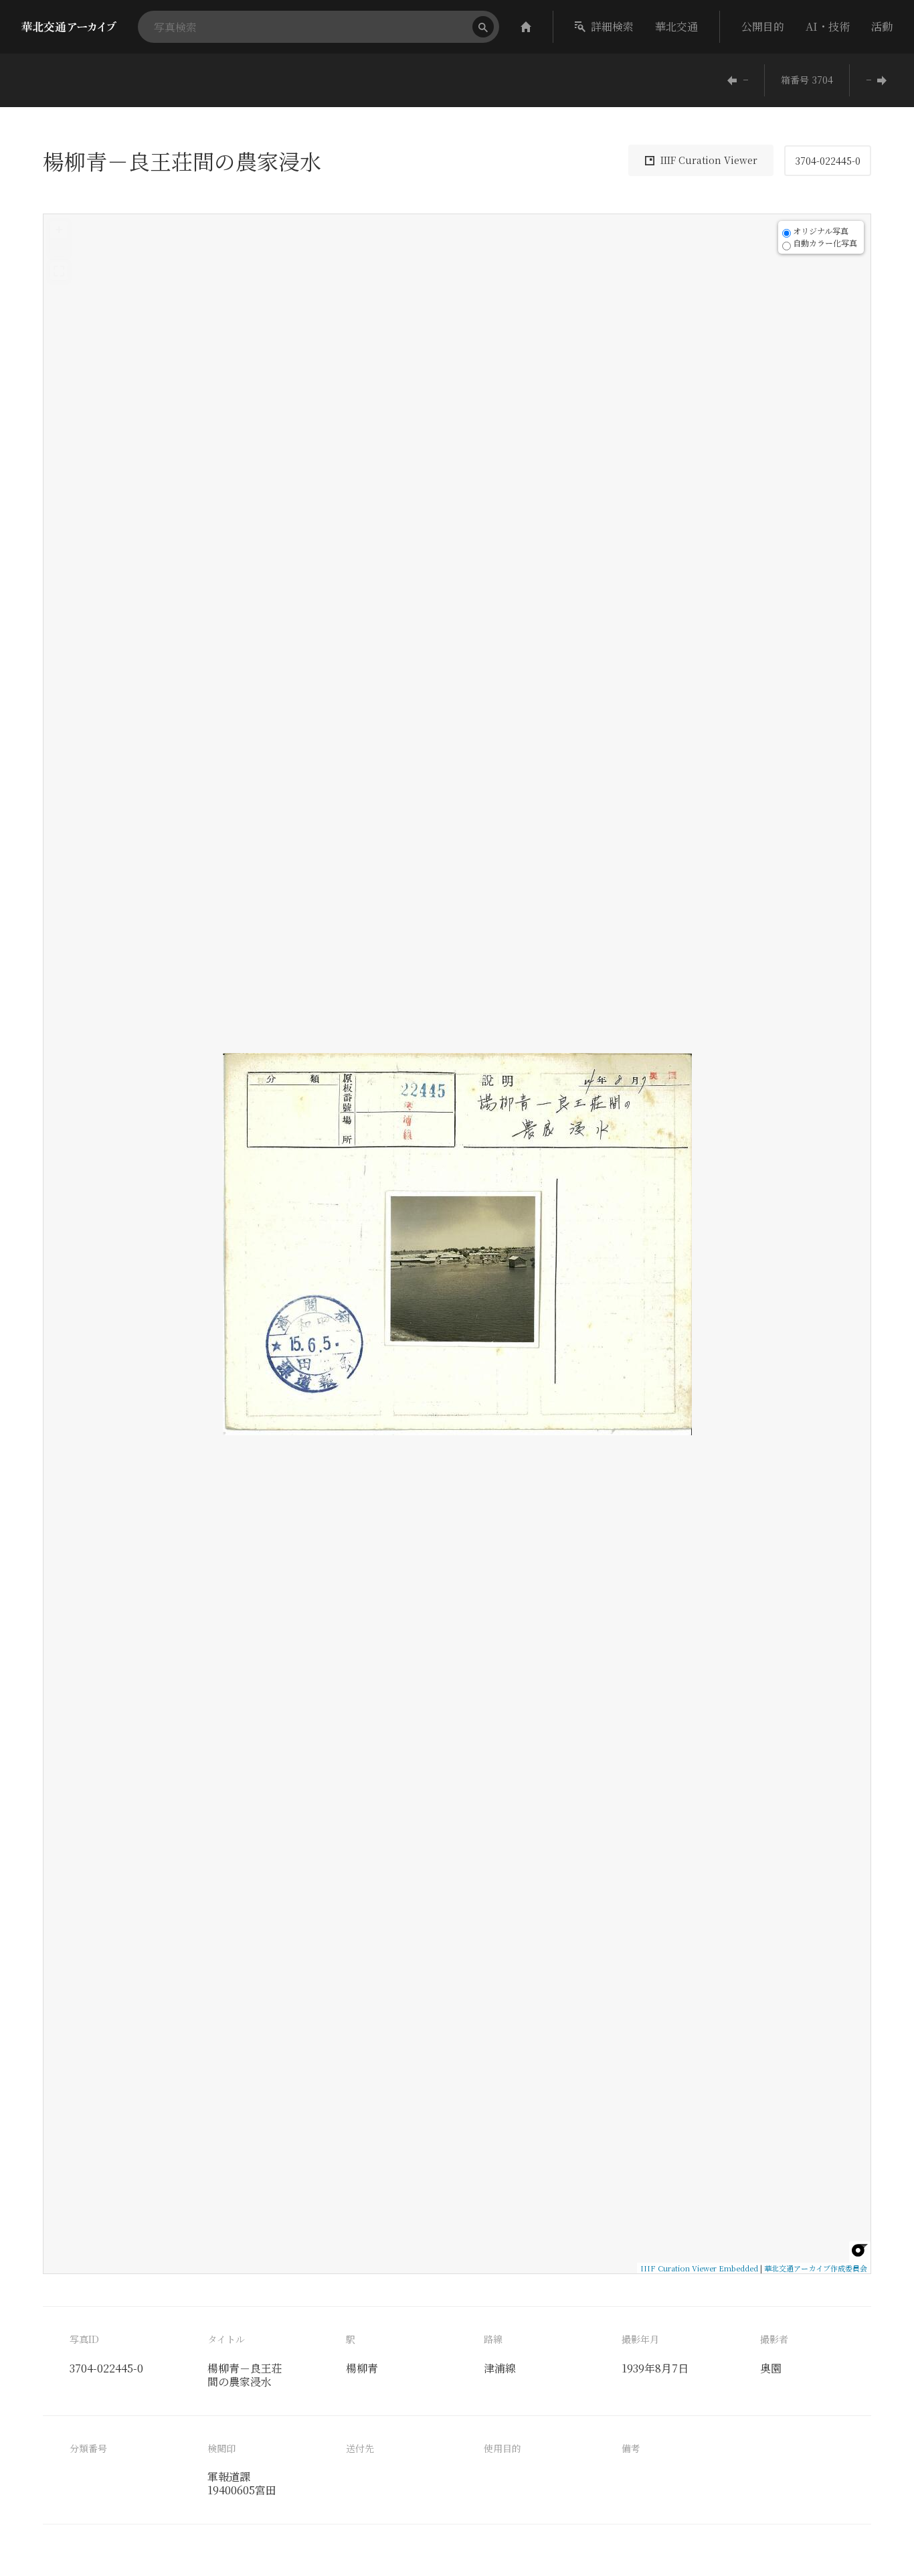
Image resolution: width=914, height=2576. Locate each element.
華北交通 (676, 26)
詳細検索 (612, 26)
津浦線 (500, 2368)
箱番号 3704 (807, 80)
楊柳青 (362, 2368)
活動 (882, 26)
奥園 (771, 2368)
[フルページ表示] (59, 271)
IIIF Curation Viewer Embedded (699, 2268)
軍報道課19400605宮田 (242, 2483)
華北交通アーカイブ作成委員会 (816, 2268)
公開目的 (763, 26)
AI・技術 (828, 26)
